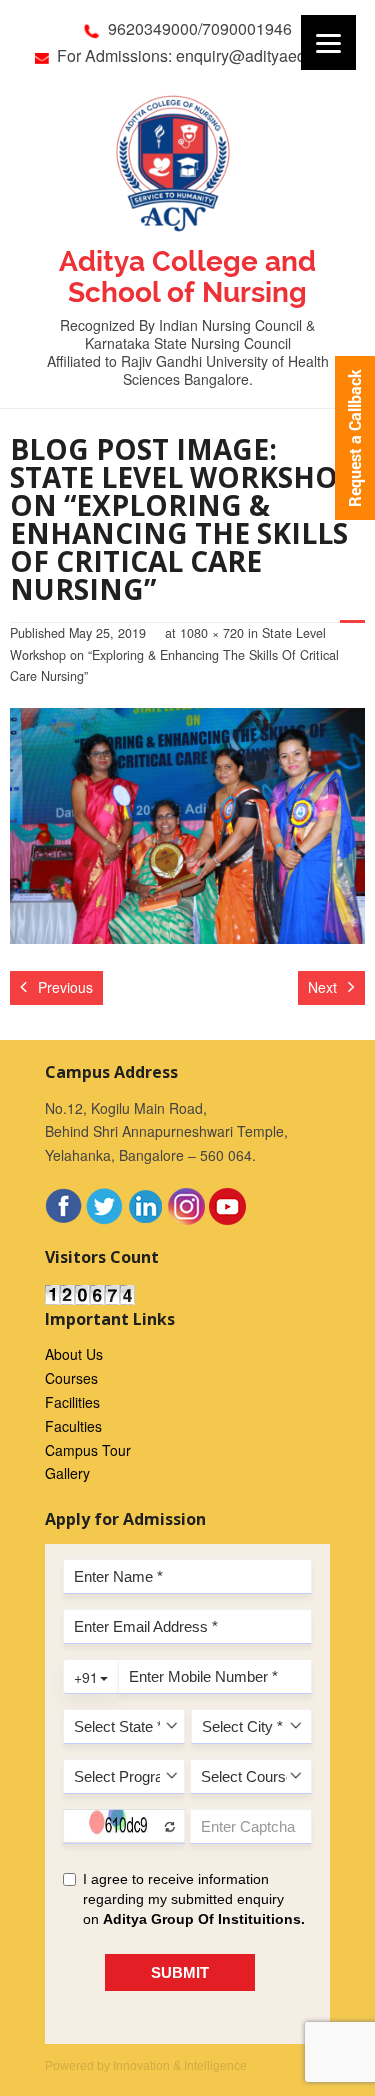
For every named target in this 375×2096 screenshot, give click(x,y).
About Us (74, 1354)
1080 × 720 (212, 633)
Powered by (146, 2066)
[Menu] (328, 42)
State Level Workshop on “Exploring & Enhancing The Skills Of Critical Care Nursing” (174, 654)
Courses (71, 1378)
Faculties (73, 1426)
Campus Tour (88, 1450)
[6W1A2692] (187, 826)
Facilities (72, 1402)
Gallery (67, 1473)
